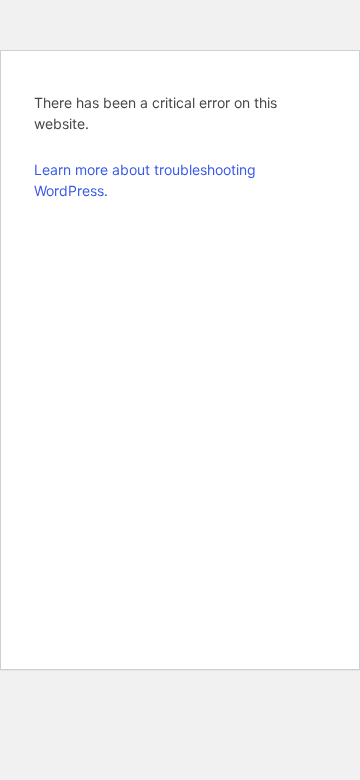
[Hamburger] (316, 114)
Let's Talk (189, 108)
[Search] (264, 109)
